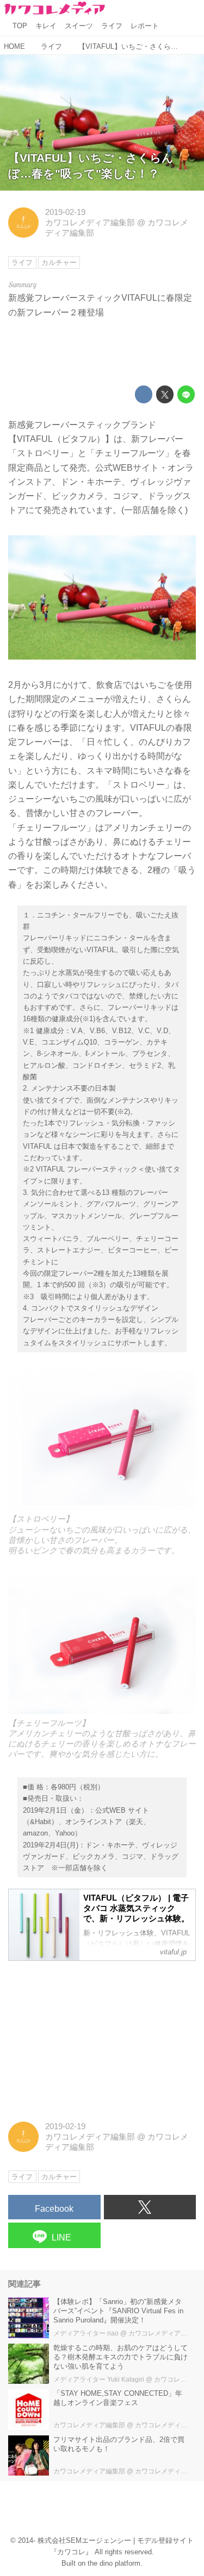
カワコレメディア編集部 (90, 223)
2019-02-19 (65, 212)
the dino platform (114, 2563)
